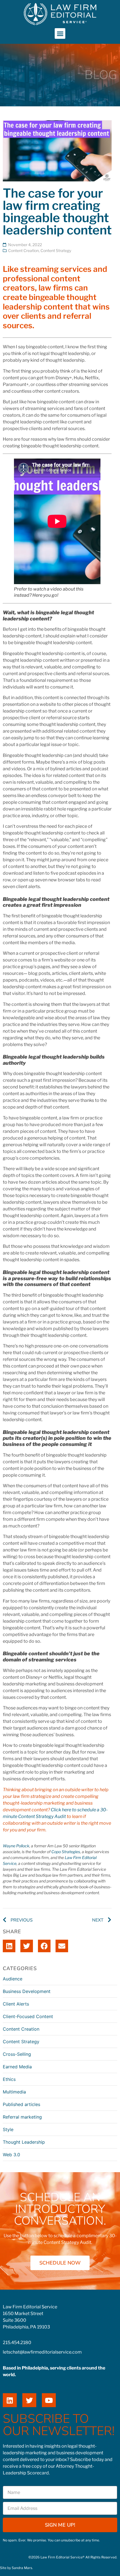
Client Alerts (16, 2004)
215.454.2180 (17, 2343)
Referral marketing (22, 2117)
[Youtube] (49, 2400)
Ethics (9, 2079)
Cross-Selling (17, 2054)
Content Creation (23, 250)
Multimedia (14, 2092)
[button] (60, 33)
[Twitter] (29, 2400)
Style (8, 2129)
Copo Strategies (66, 1852)
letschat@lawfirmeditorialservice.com (42, 2352)
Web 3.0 (11, 2155)
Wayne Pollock (16, 1846)
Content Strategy (56, 250)
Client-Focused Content (28, 2016)
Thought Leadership (24, 2142)
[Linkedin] (10, 2400)
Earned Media (17, 2067)
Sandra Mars (22, 2568)
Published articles (21, 2104)
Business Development (27, 1991)
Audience (13, 1979)
